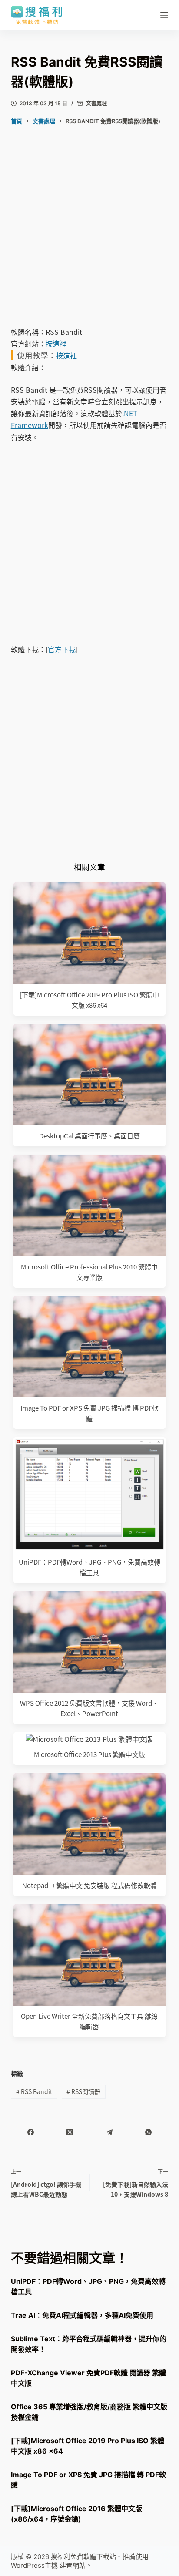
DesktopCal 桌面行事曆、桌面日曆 (89, 1136)
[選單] (164, 15)
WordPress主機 (34, 2565)
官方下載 (62, 649)
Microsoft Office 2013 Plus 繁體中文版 (89, 1754)
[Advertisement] (89, 233)
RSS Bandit (34, 2091)
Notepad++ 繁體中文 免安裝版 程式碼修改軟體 (89, 1885)
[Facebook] (31, 2132)
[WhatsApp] (149, 2132)
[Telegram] (109, 2132)
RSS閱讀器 (83, 2091)
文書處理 (96, 103)
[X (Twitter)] (70, 2132)
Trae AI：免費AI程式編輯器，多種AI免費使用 (82, 2315)
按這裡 (56, 343)
